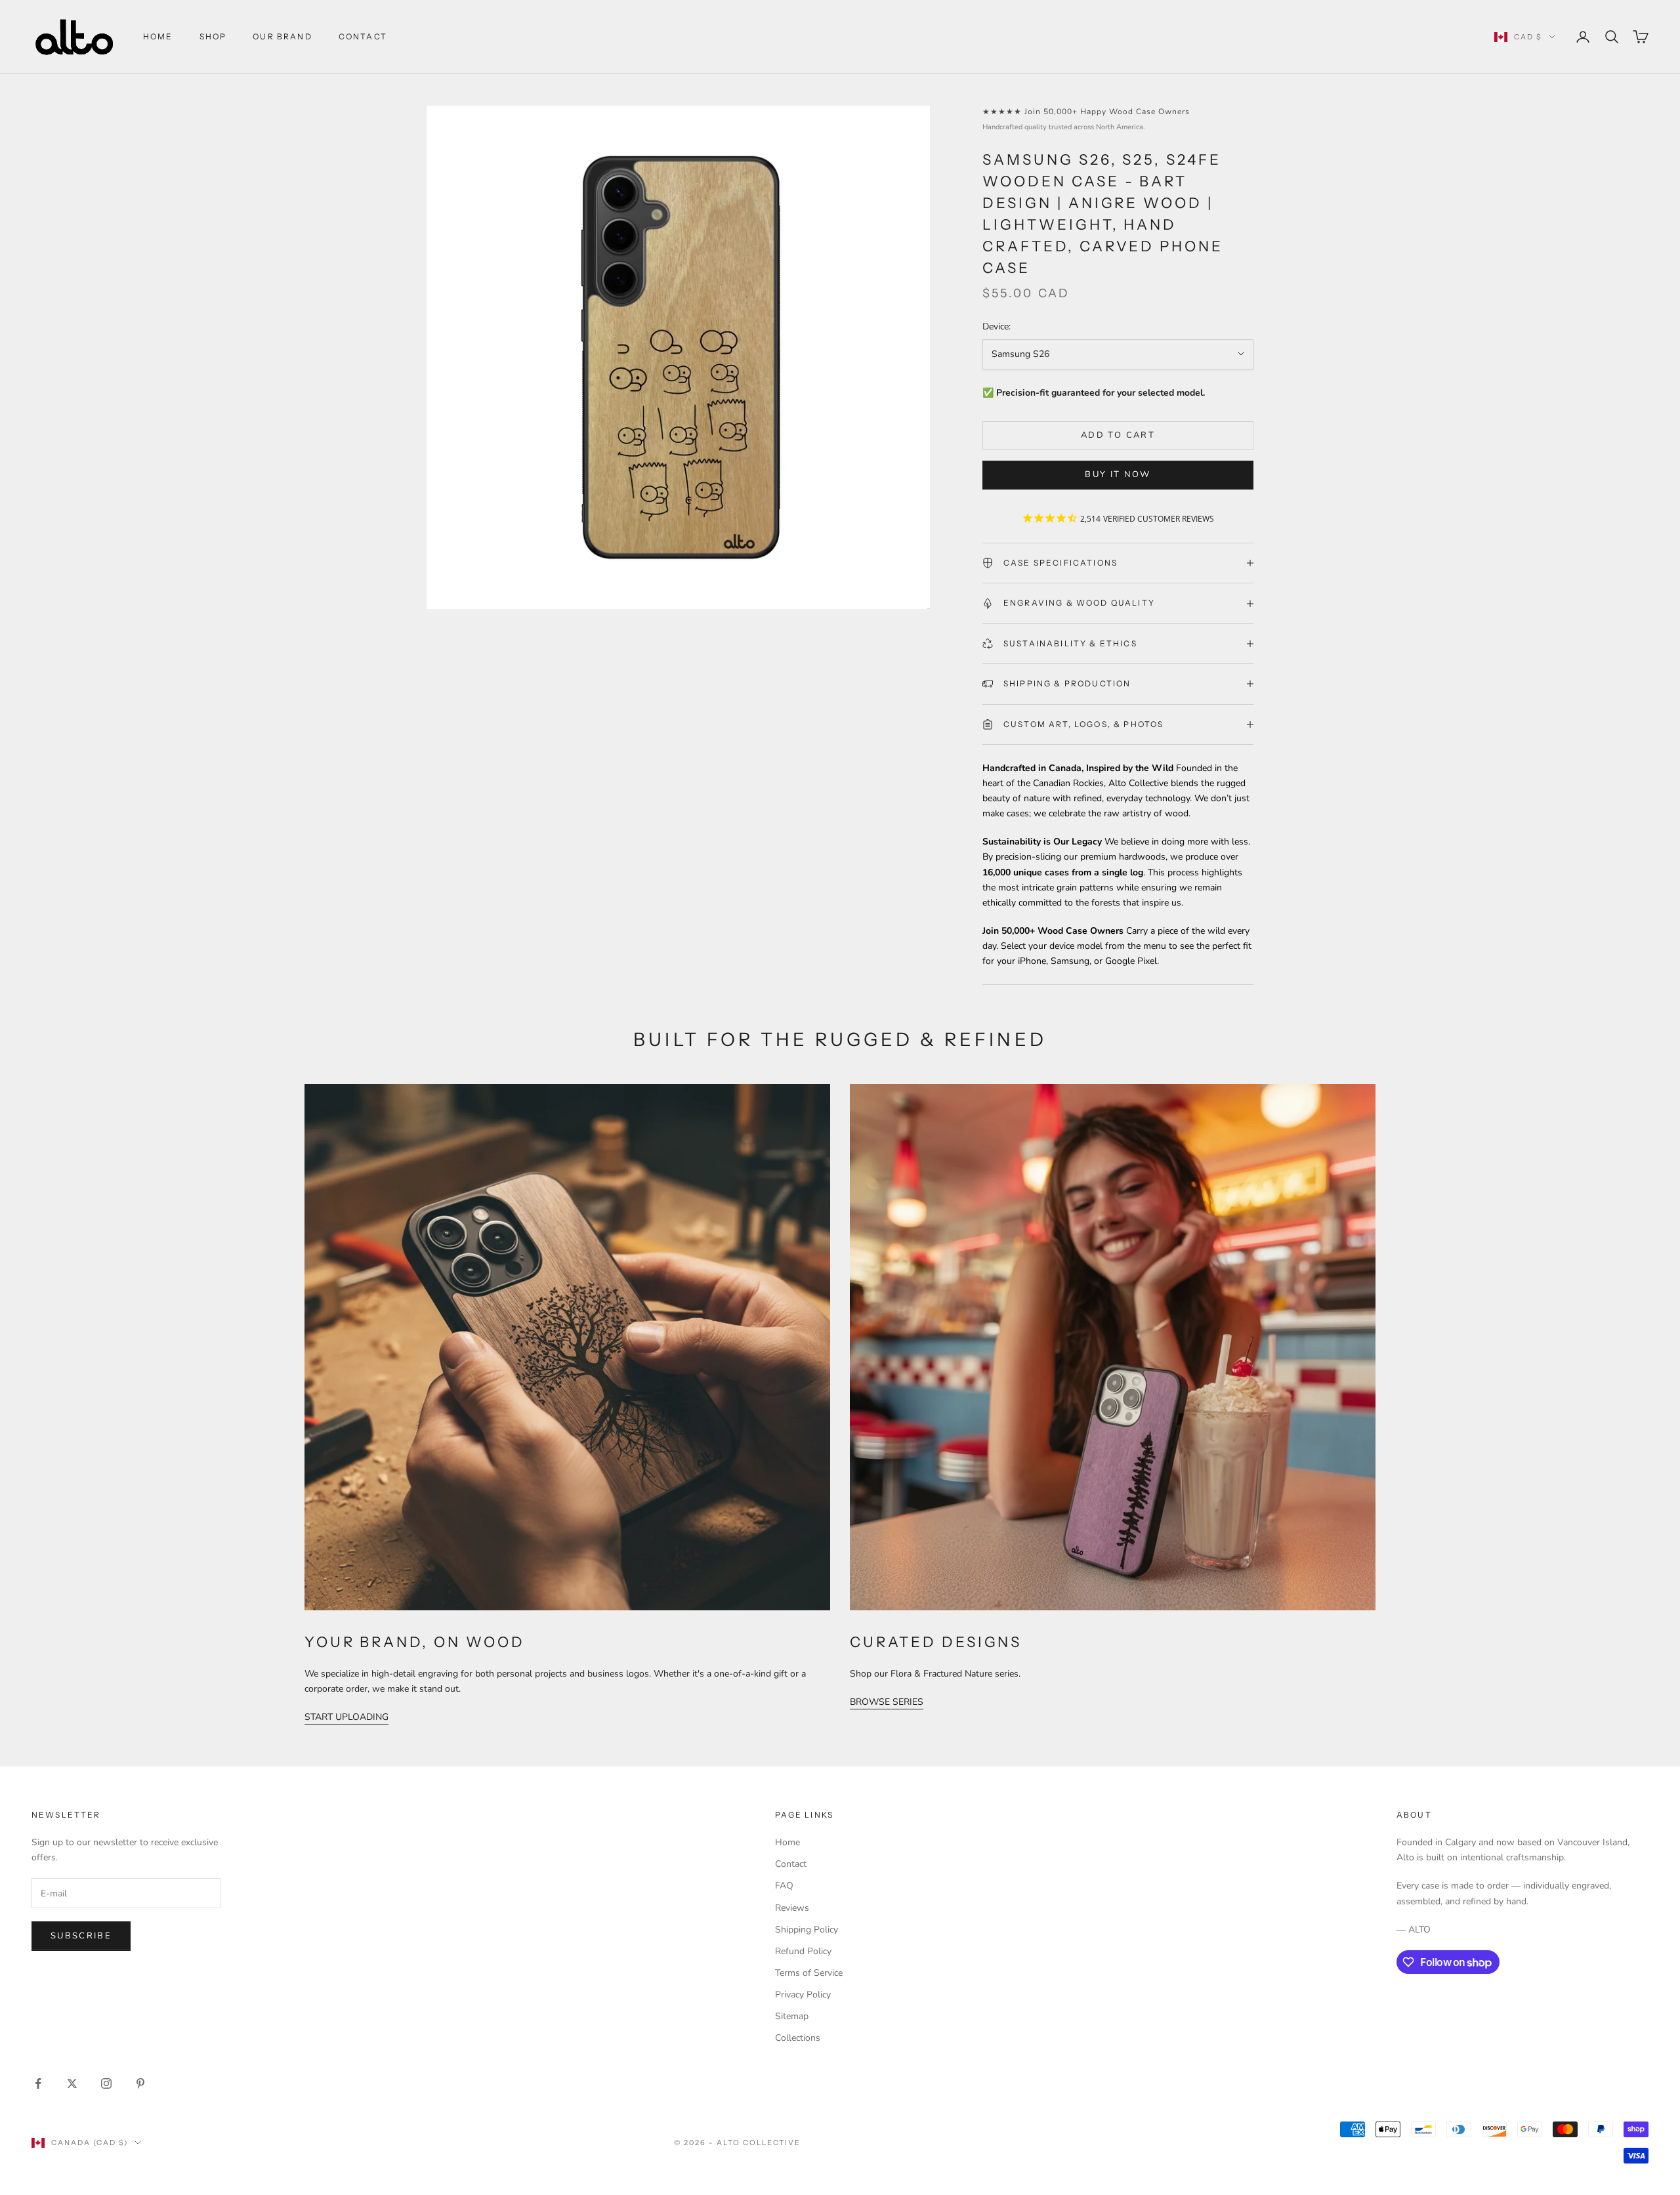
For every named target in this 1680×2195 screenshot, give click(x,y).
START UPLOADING (346, 1717)
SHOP (213, 36)
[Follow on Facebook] (38, 2083)
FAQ (784, 1886)
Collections (798, 2038)
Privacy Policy (803, 1995)
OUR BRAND (282, 36)
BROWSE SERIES (887, 1702)
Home (158, 36)
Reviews (792, 1908)
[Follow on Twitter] (72, 2083)
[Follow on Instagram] (106, 2083)
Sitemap (792, 2016)
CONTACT (363, 36)
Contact (791, 1864)
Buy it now (1118, 474)
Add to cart (1118, 435)
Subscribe (81, 1936)
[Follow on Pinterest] (140, 2083)
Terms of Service (809, 1973)
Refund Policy (803, 1951)
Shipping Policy (807, 1930)
